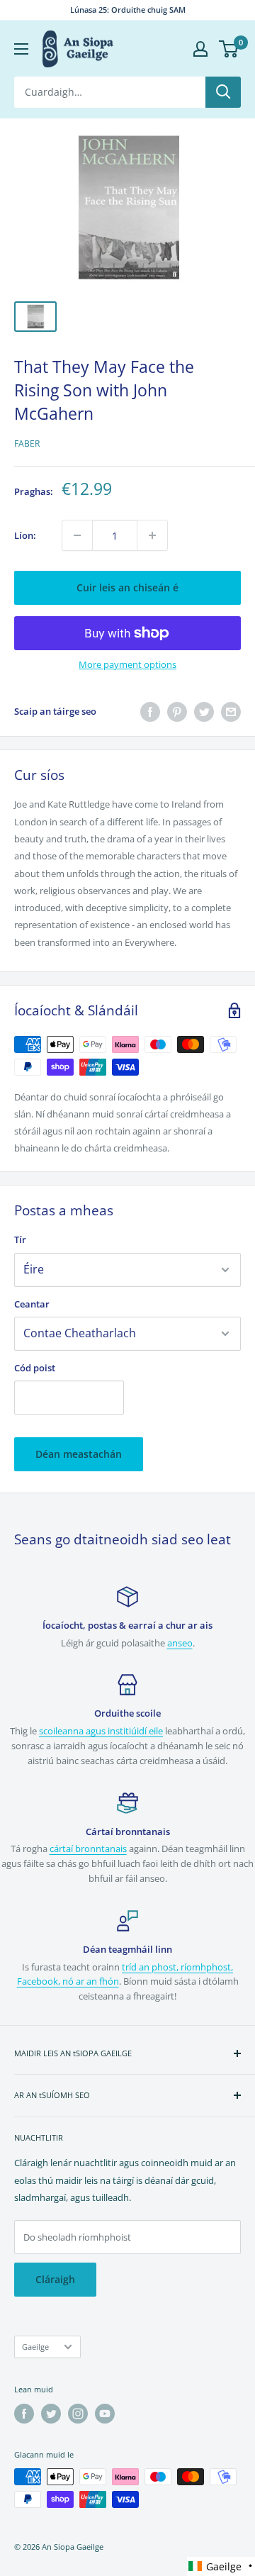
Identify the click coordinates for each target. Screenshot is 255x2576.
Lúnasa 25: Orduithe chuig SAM (128, 10)
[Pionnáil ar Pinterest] (177, 712)
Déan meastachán (79, 1454)
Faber (27, 444)
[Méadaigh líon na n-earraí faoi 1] (152, 535)
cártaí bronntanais (88, 1849)
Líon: (25, 535)
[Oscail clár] (21, 49)
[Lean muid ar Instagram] (78, 2414)
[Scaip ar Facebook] (150, 712)
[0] (229, 49)
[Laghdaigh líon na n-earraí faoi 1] (77, 535)
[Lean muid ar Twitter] (51, 2414)
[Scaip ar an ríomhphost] (231, 712)
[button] (221, 2566)
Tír (20, 1239)
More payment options (127, 664)
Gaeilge (35, 2347)
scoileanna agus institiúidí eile (101, 1731)
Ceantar (32, 1304)
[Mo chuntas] (200, 49)
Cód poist (35, 1368)
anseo (180, 1643)
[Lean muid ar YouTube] (105, 2414)
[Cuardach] (223, 92)
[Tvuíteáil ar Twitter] (204, 712)
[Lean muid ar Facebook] (24, 2414)
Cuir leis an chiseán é (127, 587)
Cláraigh (55, 2279)
